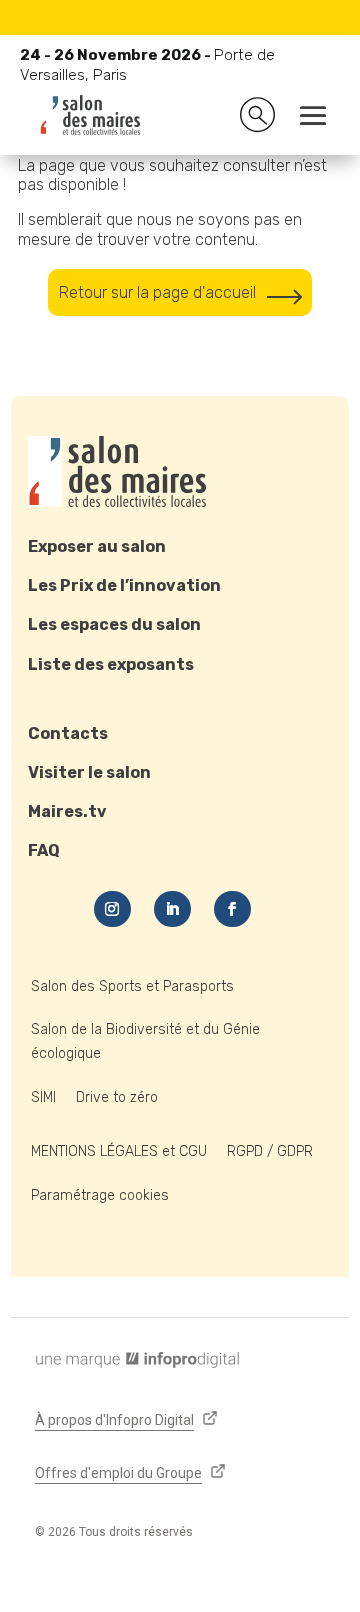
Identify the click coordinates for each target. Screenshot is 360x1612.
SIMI (43, 1097)
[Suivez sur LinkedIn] (172, 909)
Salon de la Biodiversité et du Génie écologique (145, 1041)
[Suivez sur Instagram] (112, 909)
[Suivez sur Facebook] (232, 909)
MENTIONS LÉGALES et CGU (119, 1151)
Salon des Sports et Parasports (132, 986)
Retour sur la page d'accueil (157, 292)
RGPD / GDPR (270, 1151)
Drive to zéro (117, 1097)
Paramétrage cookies (100, 1195)
